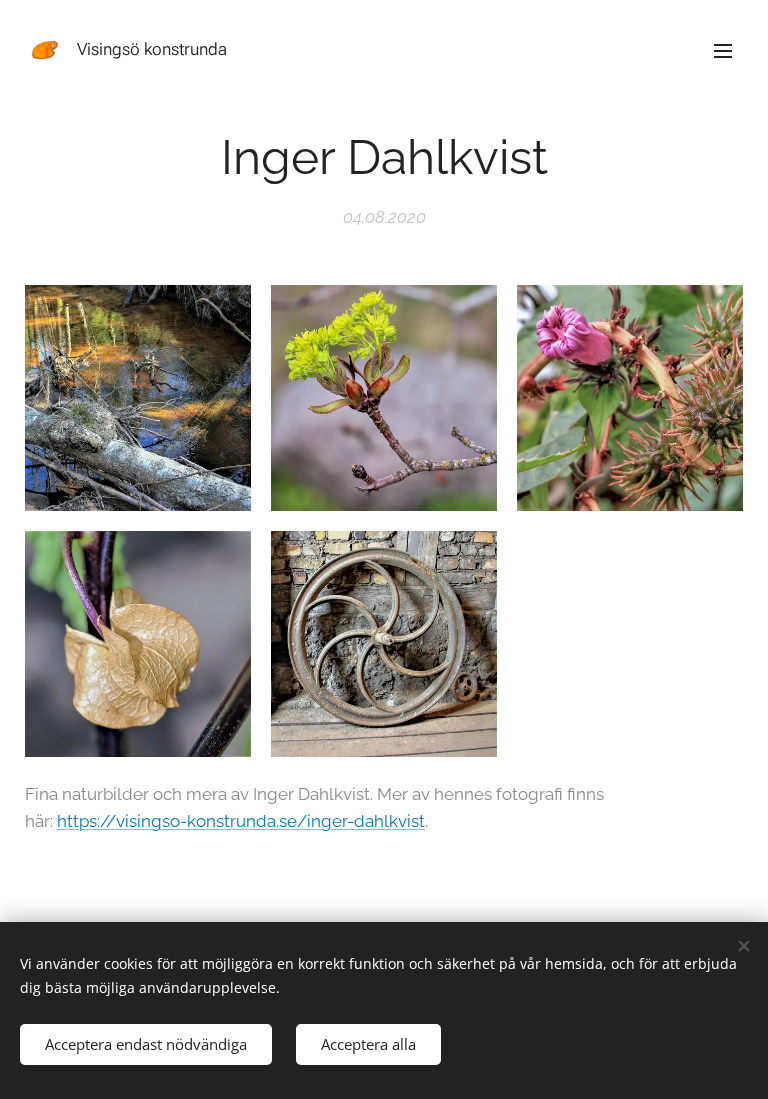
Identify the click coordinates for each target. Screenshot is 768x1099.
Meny (723, 50)
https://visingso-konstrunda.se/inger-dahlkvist (241, 821)
